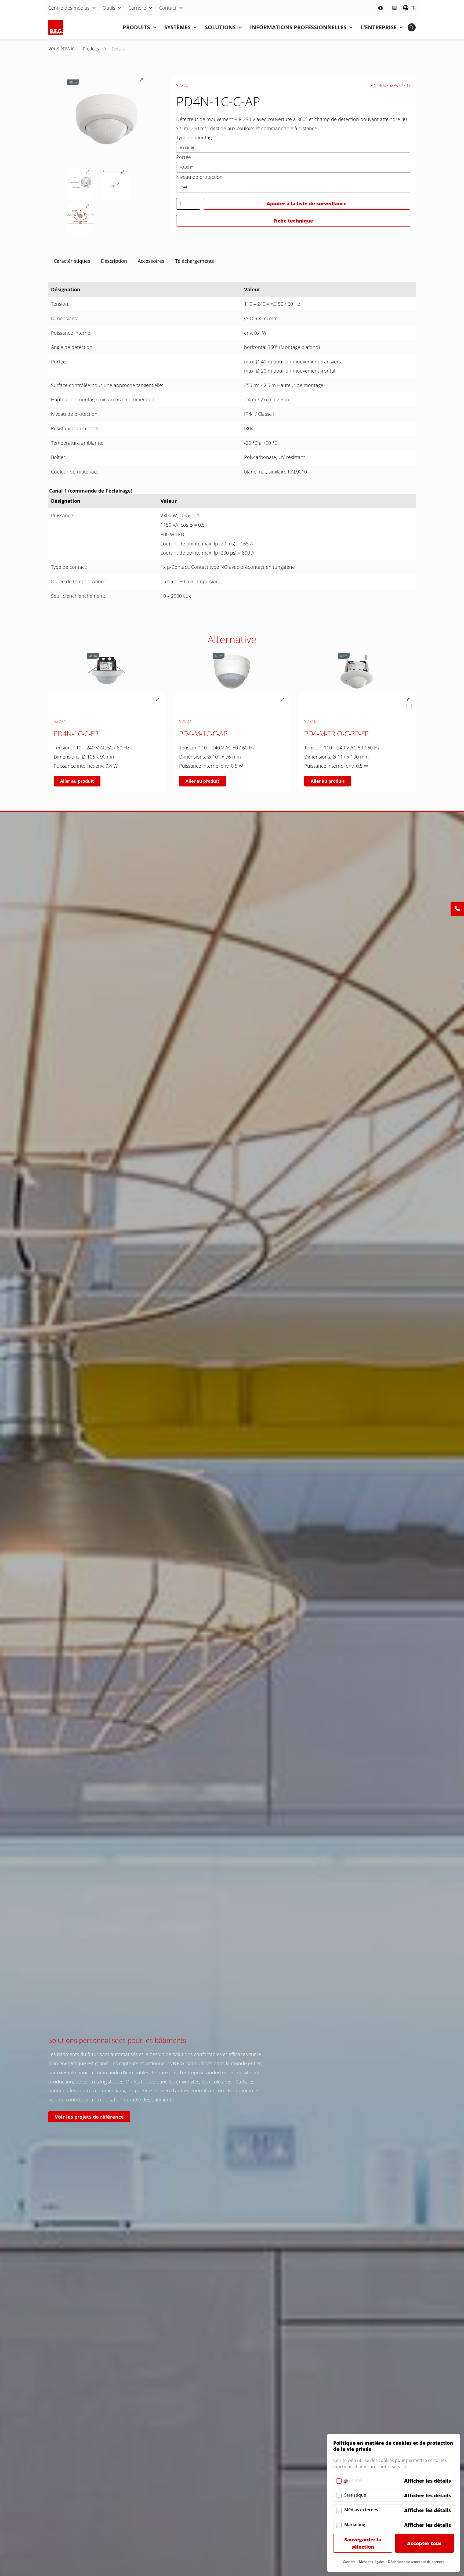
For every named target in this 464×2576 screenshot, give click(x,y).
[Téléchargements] (380, 8)
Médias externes (361, 2510)
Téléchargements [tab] (195, 261)
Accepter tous (424, 2543)
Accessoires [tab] (151, 261)
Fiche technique (293, 221)
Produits (91, 49)
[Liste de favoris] (394, 8)
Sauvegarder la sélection (363, 2543)
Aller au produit (77, 781)
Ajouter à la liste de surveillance (307, 203)
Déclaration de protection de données (416, 2562)
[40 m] (107, 691)
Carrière (349, 2562)
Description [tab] (114, 261)
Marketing (355, 2524)
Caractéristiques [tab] (72, 261)
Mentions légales (372, 2562)
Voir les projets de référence (89, 2117)
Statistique (355, 2495)
